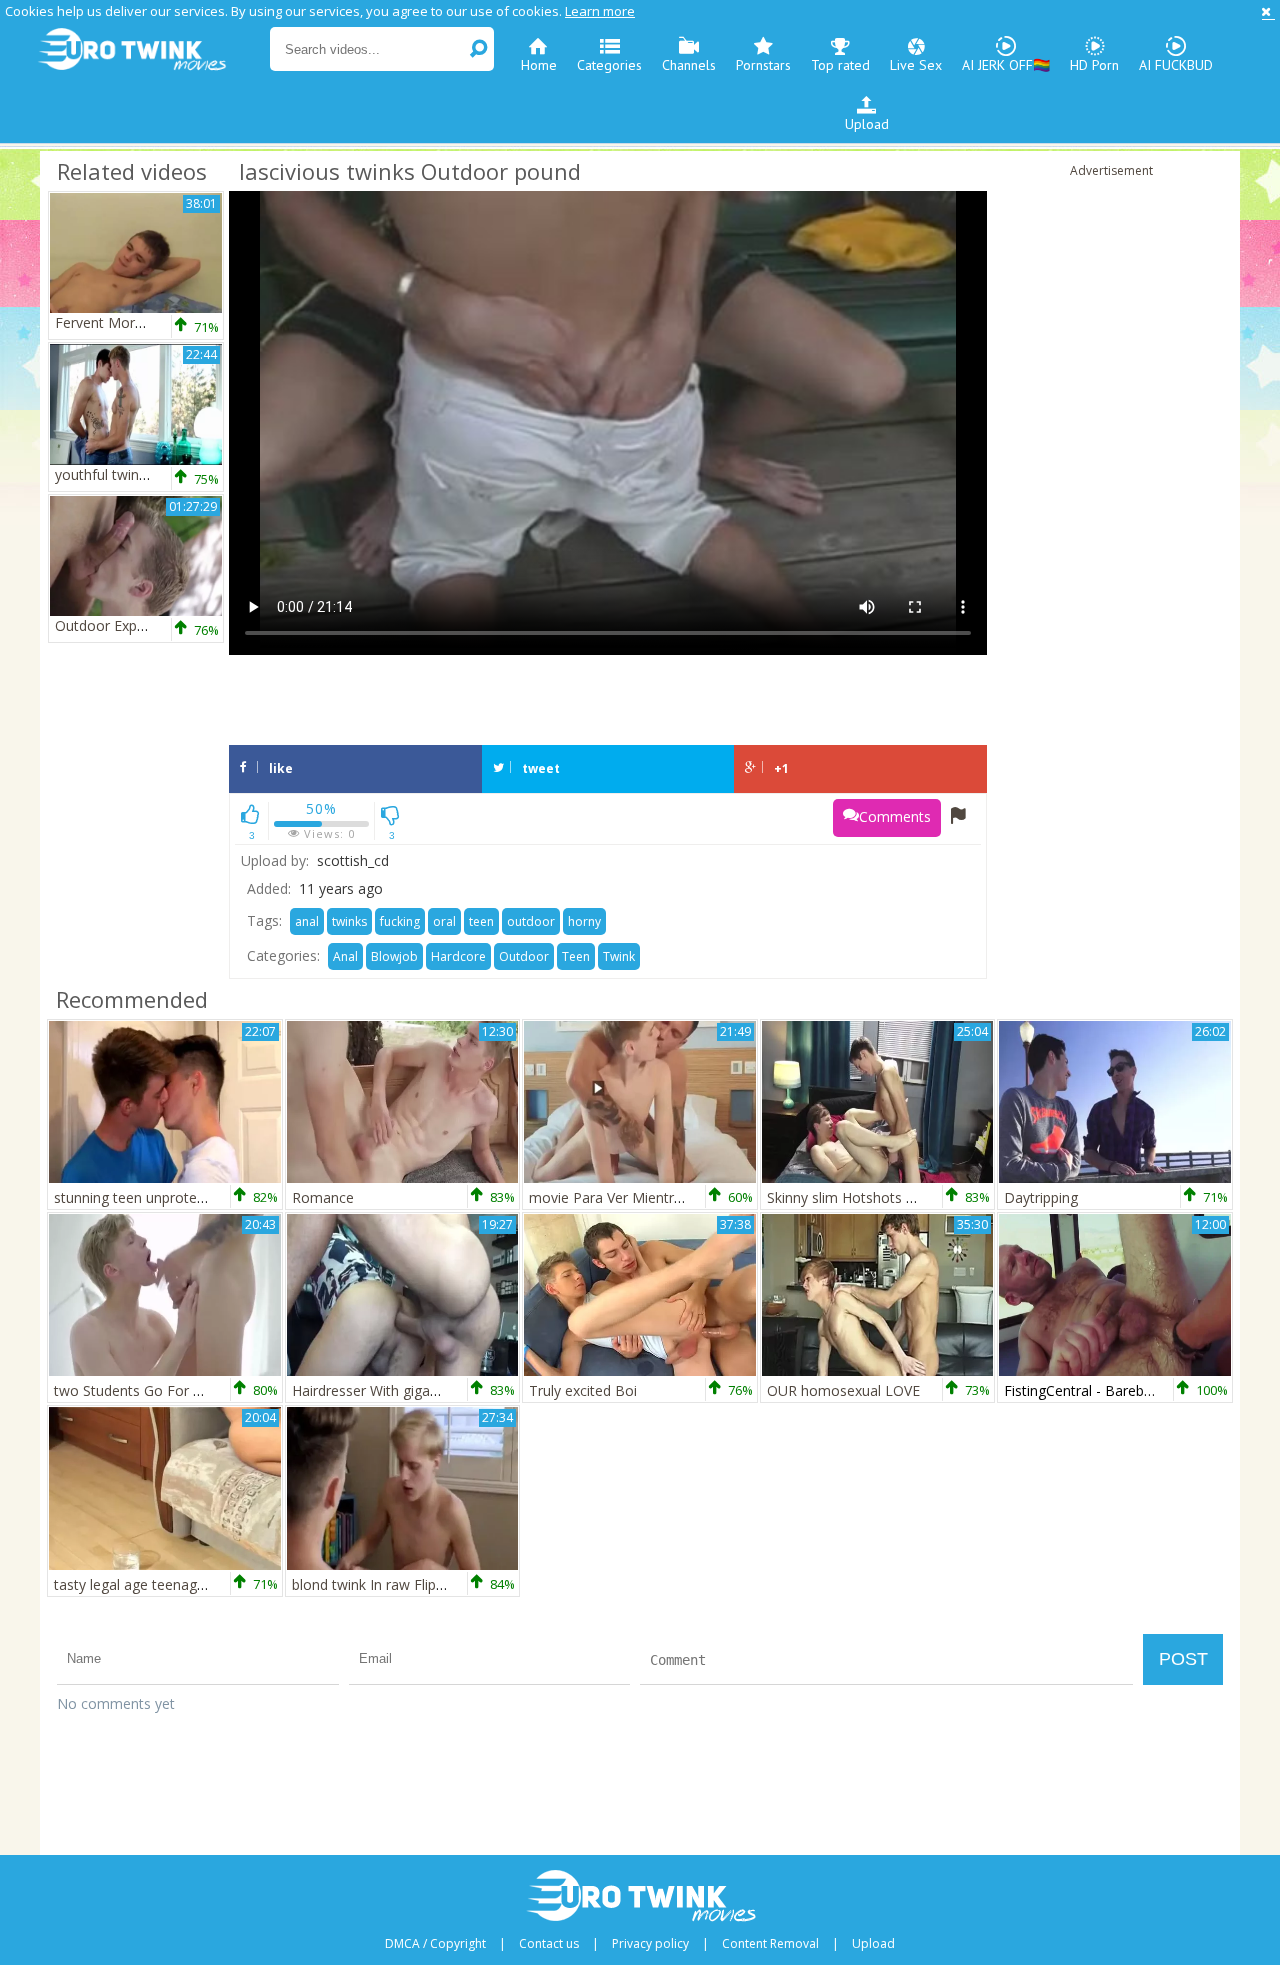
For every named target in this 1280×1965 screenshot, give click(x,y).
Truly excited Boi (583, 1390)
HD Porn (1094, 65)
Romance (323, 1197)
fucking (400, 921)
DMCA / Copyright (435, 1944)
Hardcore (458, 956)
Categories (609, 65)
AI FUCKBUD (1176, 65)
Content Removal (770, 1944)
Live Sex (916, 65)
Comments (895, 816)
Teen (576, 956)
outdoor (531, 921)
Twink (619, 956)
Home (539, 65)
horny (584, 921)
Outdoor (524, 956)
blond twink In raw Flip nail (377, 1584)
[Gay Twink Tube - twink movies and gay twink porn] (152, 50)
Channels (689, 65)
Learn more (600, 11)
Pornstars (763, 65)
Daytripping (1041, 1197)
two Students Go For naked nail (156, 1390)
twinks (349, 921)
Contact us (549, 1944)
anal (307, 921)
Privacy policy (650, 1944)
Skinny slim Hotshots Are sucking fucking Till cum (925, 1197)
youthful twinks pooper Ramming (162, 474)
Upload (867, 124)
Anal (345, 956)
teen (481, 921)
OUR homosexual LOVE (843, 1390)
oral (444, 921)
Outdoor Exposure (114, 625)
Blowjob (394, 956)
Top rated (840, 65)
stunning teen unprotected (139, 1197)
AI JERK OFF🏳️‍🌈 (1006, 65)
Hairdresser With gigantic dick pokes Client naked (450, 1390)
